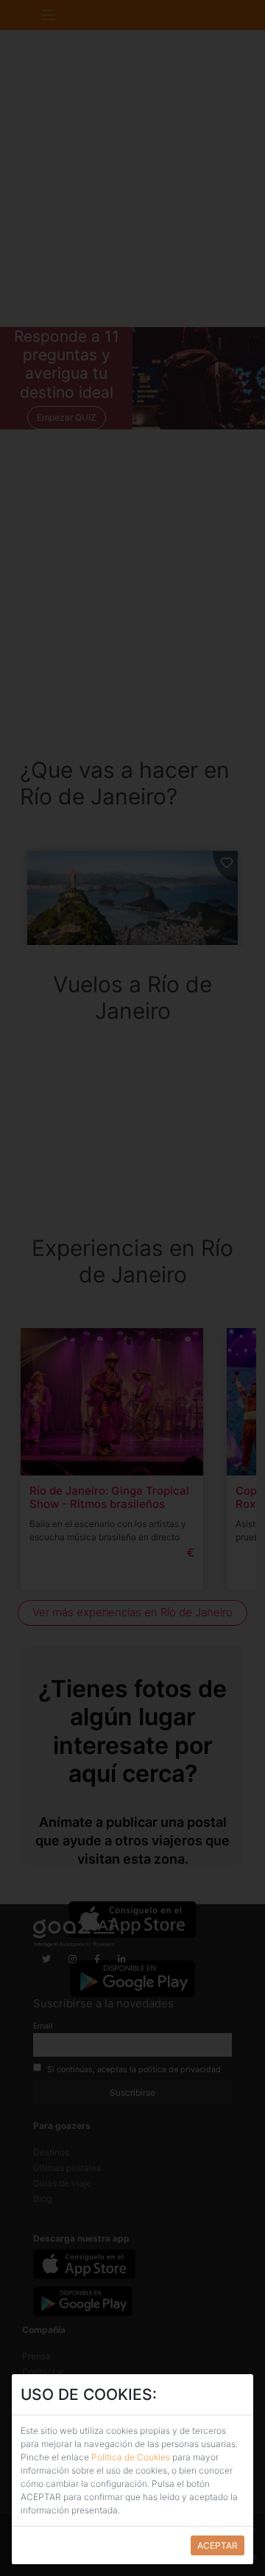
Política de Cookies (131, 2457)
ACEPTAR (218, 2545)
